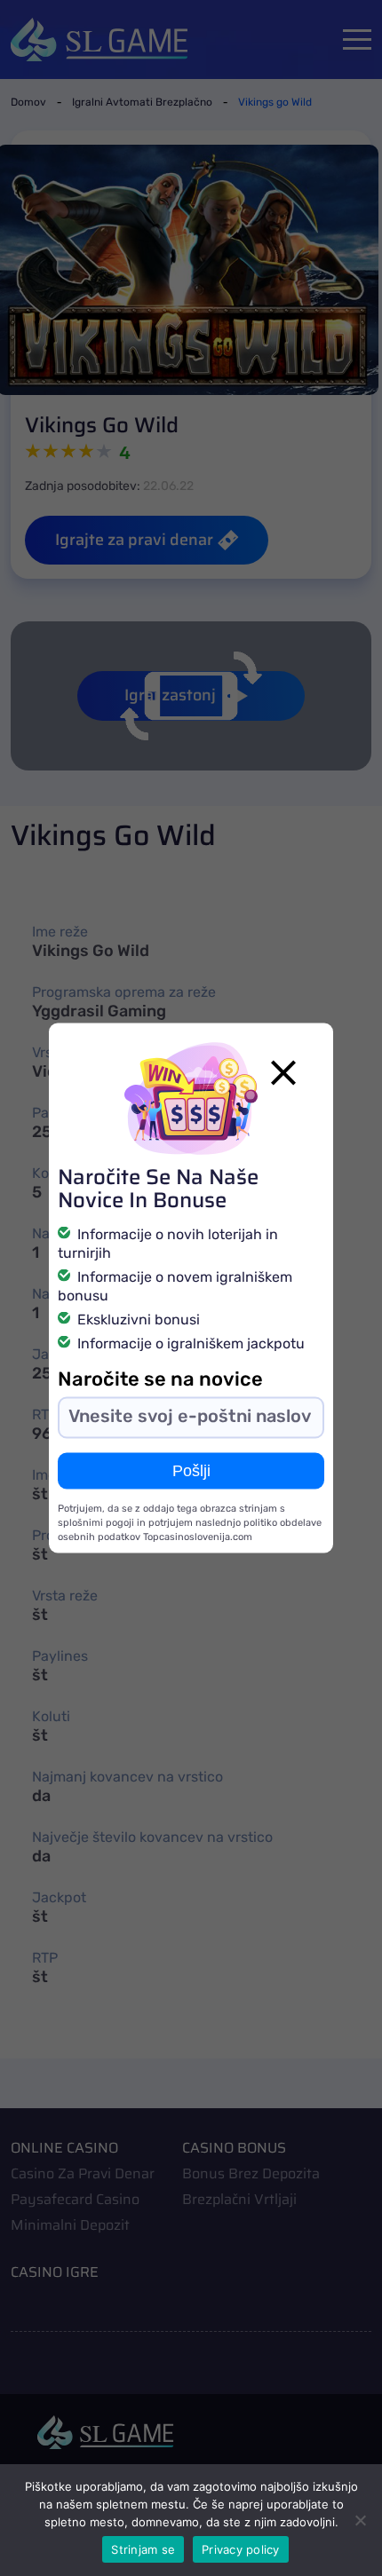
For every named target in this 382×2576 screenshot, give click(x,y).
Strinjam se (143, 2549)
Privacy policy (241, 2549)
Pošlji (191, 1471)
